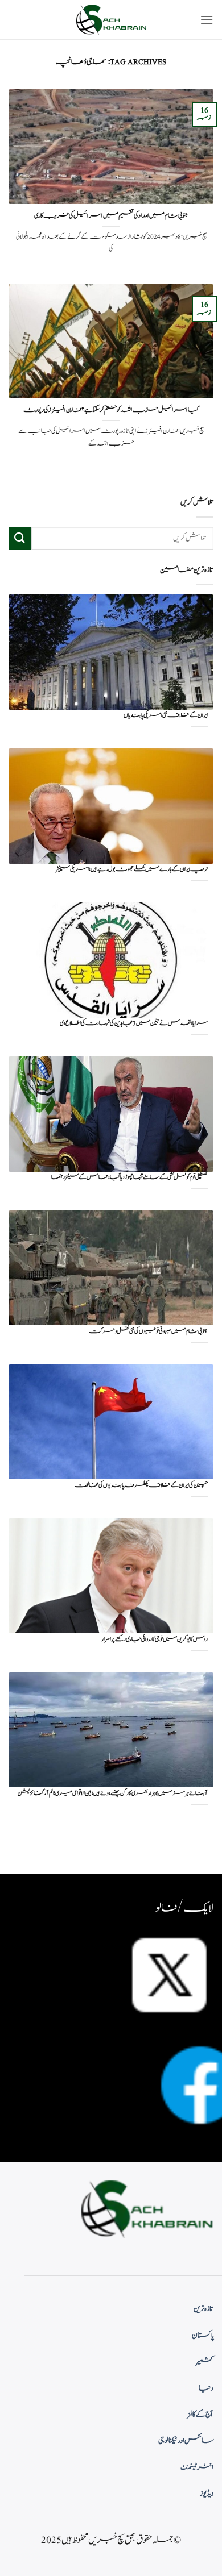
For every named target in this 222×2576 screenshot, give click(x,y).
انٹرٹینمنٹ (197, 2467)
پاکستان (203, 2336)
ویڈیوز (207, 2494)
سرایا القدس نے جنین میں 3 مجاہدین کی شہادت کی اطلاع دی (134, 1024)
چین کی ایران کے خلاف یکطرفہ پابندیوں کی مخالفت (141, 1486)
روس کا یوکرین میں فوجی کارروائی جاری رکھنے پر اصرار (155, 1640)
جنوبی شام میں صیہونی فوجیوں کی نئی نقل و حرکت (148, 1332)
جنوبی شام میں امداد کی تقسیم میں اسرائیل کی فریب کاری (111, 216)
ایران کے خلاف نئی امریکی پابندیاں (166, 716)
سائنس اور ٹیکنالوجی (186, 2441)
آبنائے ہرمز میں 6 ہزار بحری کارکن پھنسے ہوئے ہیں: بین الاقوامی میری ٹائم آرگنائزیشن (113, 1794)
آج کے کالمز (200, 2415)
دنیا (206, 2388)
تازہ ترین (203, 2309)
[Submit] (20, 538)
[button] (207, 20)
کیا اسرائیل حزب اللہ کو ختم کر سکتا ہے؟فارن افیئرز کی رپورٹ (111, 410)
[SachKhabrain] (111, 20)
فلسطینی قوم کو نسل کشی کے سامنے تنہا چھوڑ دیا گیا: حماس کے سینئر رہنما (129, 1178)
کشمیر (205, 2362)
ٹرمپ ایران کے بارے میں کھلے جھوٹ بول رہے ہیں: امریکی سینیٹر (132, 870)
